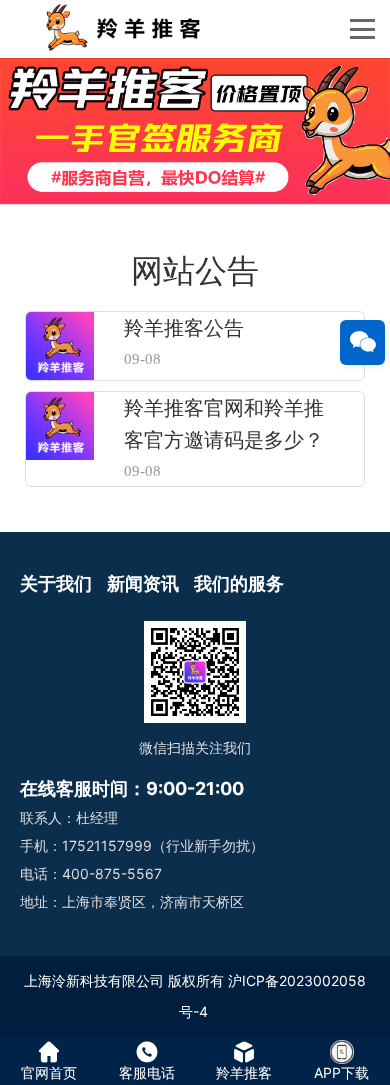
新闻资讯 (143, 583)
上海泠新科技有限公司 (94, 980)
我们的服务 (239, 583)
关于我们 (56, 583)
